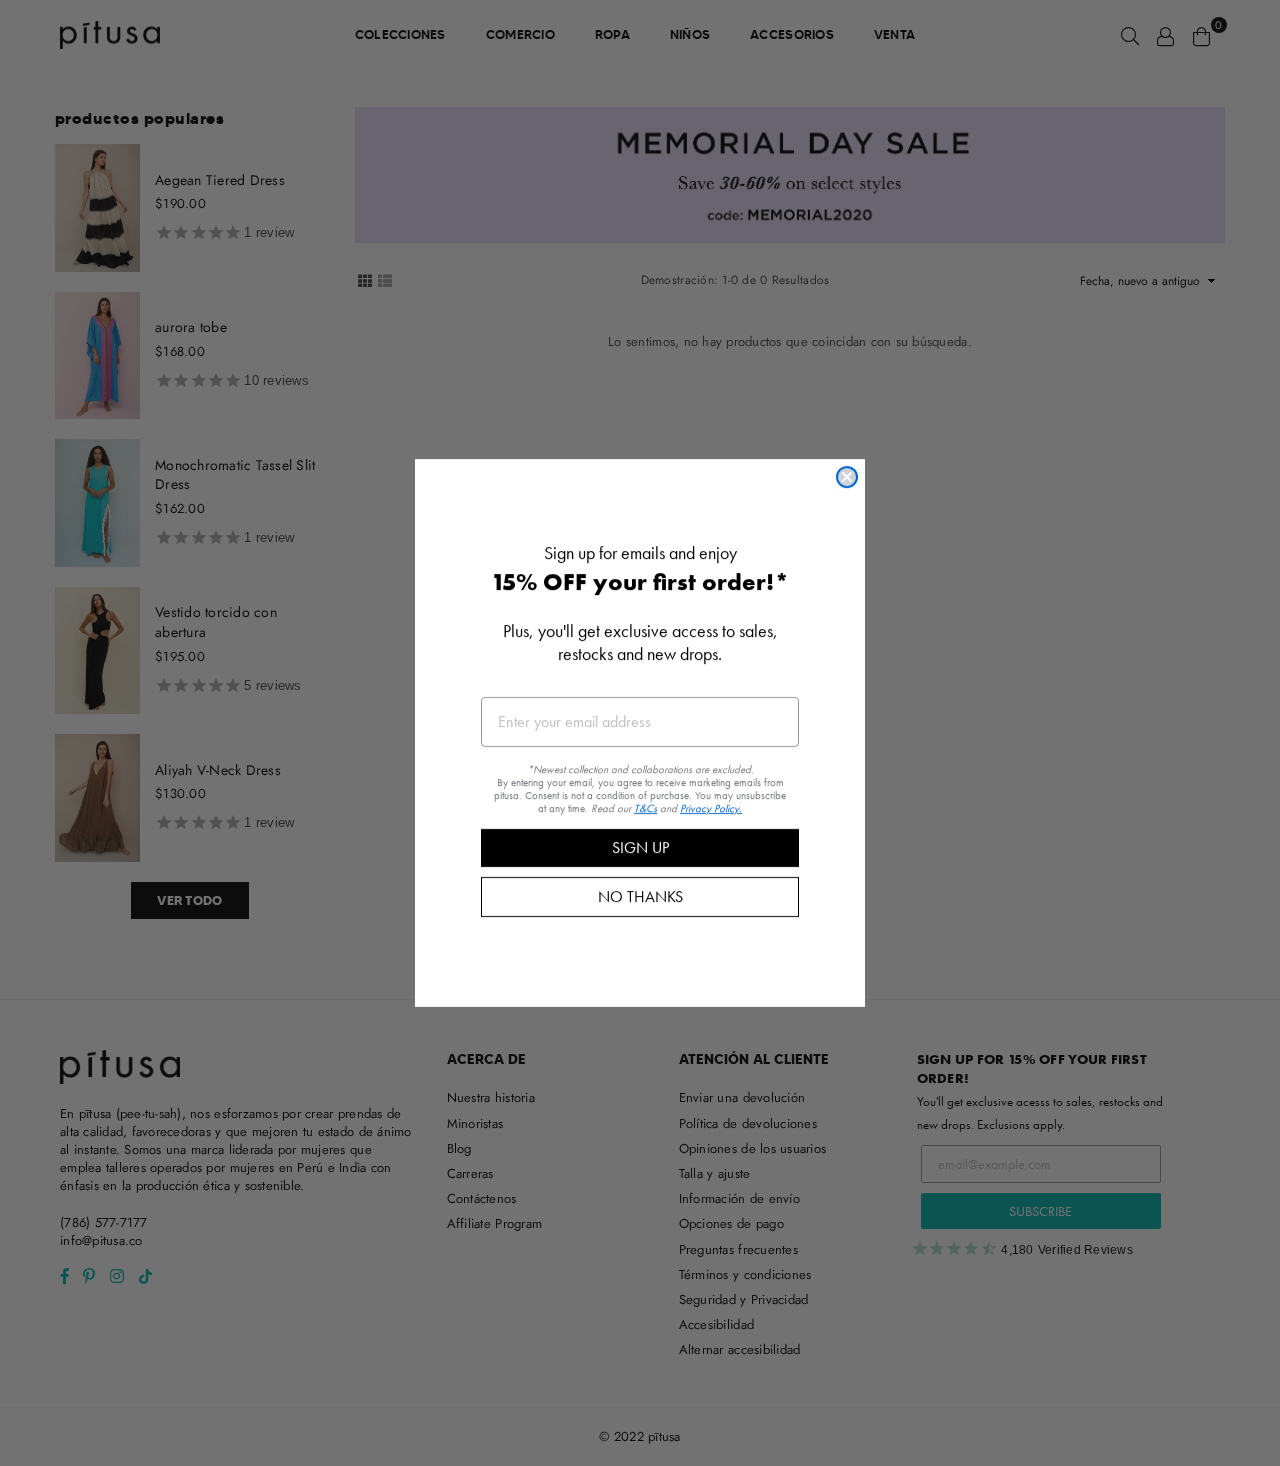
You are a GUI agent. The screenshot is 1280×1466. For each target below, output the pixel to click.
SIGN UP (640, 847)
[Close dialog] (847, 477)
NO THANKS (640, 896)
